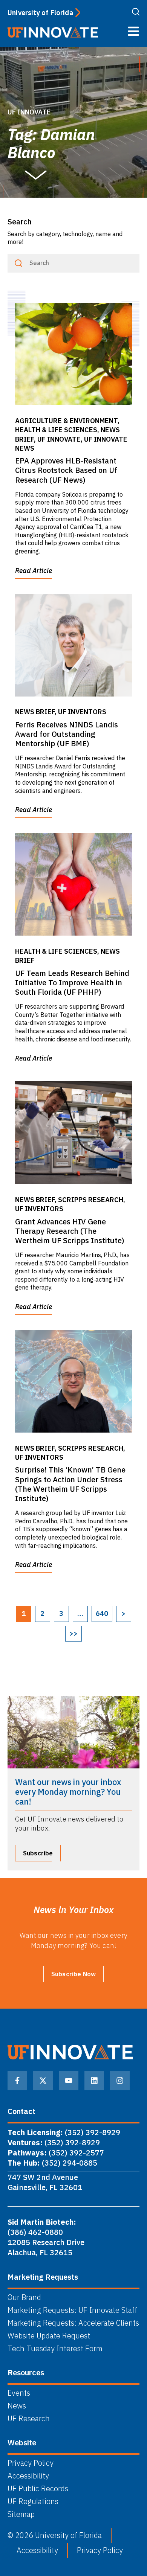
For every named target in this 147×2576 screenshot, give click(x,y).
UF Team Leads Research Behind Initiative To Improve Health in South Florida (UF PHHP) (72, 982)
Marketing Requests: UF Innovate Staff (72, 2310)
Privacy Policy (31, 2463)
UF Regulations (33, 2501)
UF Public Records (38, 2489)
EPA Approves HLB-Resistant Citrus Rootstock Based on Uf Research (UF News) (66, 470)
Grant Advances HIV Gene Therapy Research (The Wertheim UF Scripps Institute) (70, 1231)
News (17, 2406)
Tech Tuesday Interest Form (55, 2349)
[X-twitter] (43, 2081)
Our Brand (24, 2297)
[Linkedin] (94, 2081)
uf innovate (29, 112)
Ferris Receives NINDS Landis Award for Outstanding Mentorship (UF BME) (67, 734)
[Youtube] (69, 2081)
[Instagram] (120, 2081)
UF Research (29, 2419)
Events (19, 2393)
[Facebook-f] (17, 2081)
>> (73, 1633)
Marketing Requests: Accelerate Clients (73, 2323)
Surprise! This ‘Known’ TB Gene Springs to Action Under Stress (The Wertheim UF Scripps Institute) (70, 1484)
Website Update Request (49, 2336)
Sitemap (21, 2514)
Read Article (34, 571)
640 (102, 1613)
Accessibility (28, 2476)
